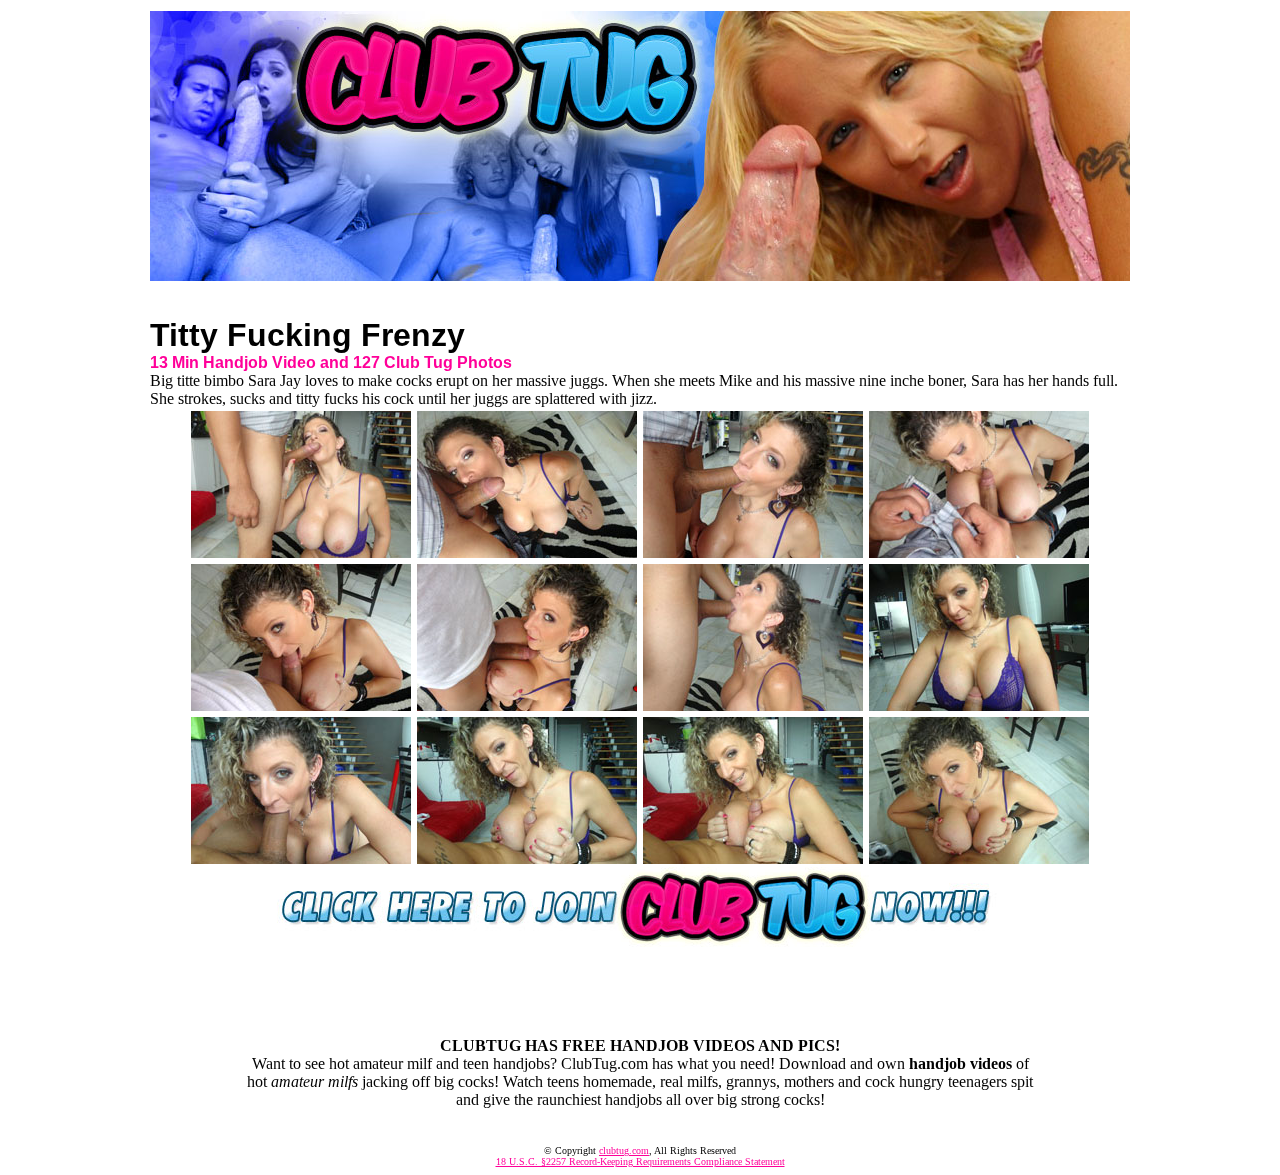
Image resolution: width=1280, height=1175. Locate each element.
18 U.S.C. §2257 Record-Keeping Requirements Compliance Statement (640, 1161)
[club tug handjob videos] (640, 275)
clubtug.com (624, 1150)
